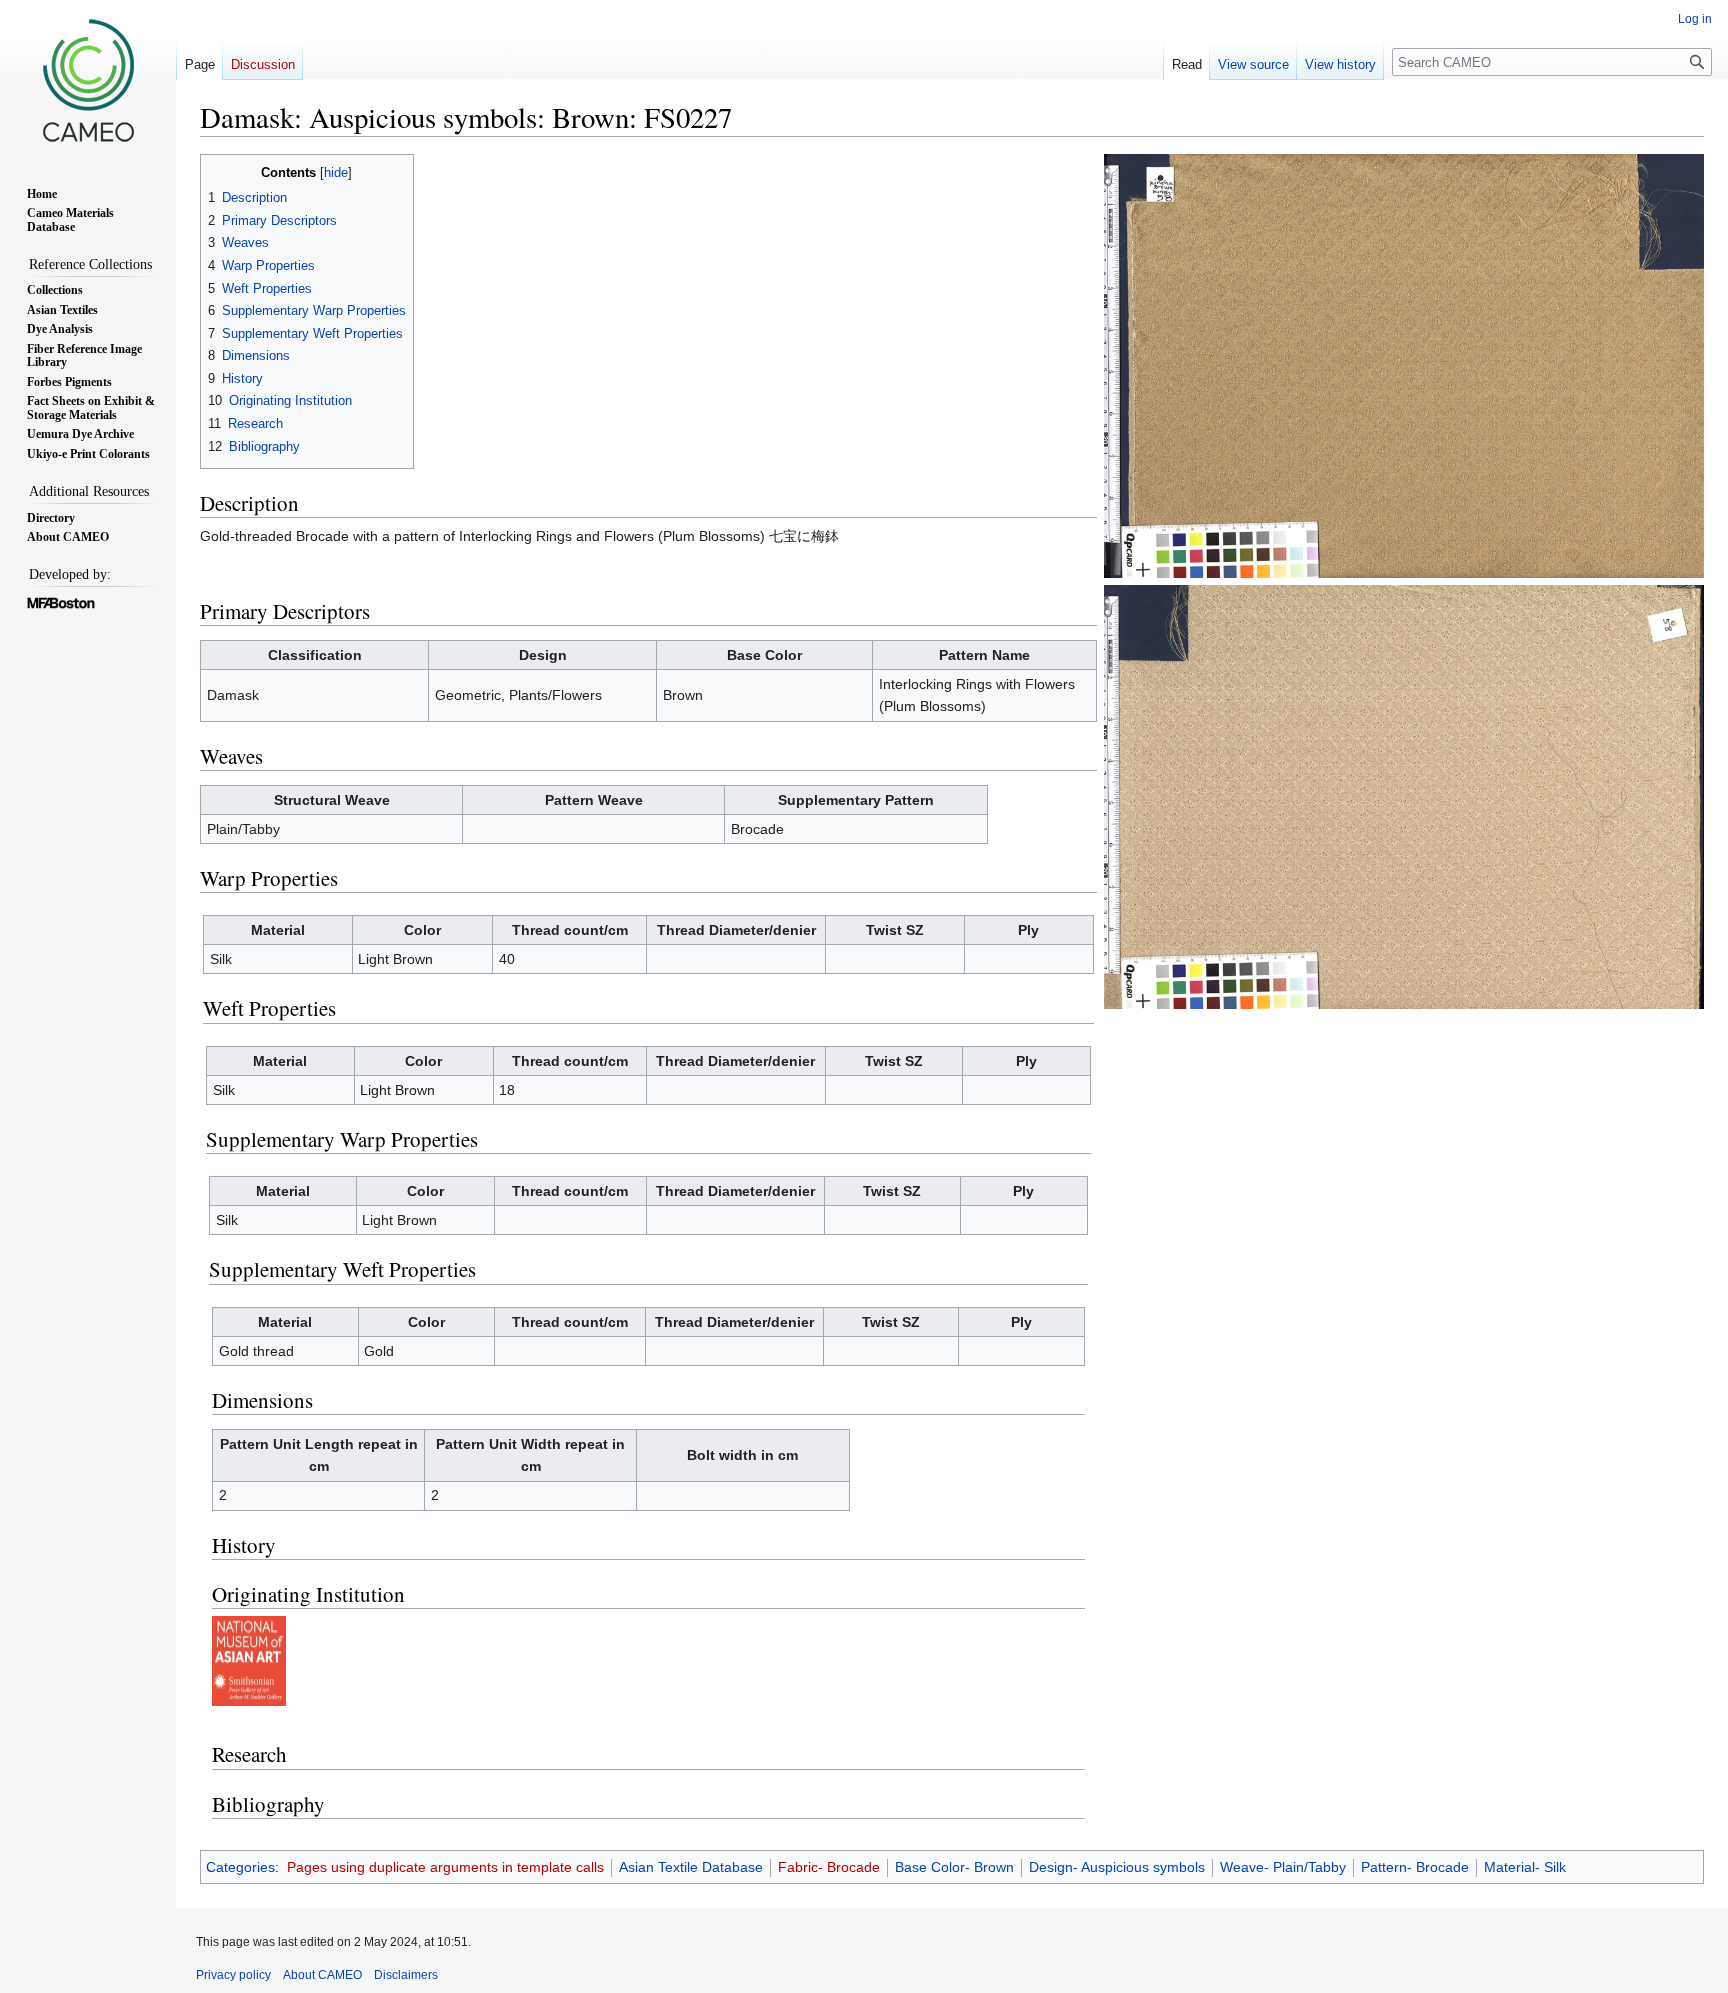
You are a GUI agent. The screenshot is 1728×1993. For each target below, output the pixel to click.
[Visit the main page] (88, 80)
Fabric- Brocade (829, 1867)
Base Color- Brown (954, 1867)
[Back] (1404, 796)
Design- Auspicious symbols (1117, 1867)
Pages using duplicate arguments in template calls (445, 1867)
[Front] (1404, 365)
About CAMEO (322, 1975)
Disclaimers (406, 1975)
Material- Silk (1525, 1867)
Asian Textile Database (691, 1867)
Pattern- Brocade (1415, 1867)
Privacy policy (233, 1975)
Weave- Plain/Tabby (1283, 1867)
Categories (240, 1867)
